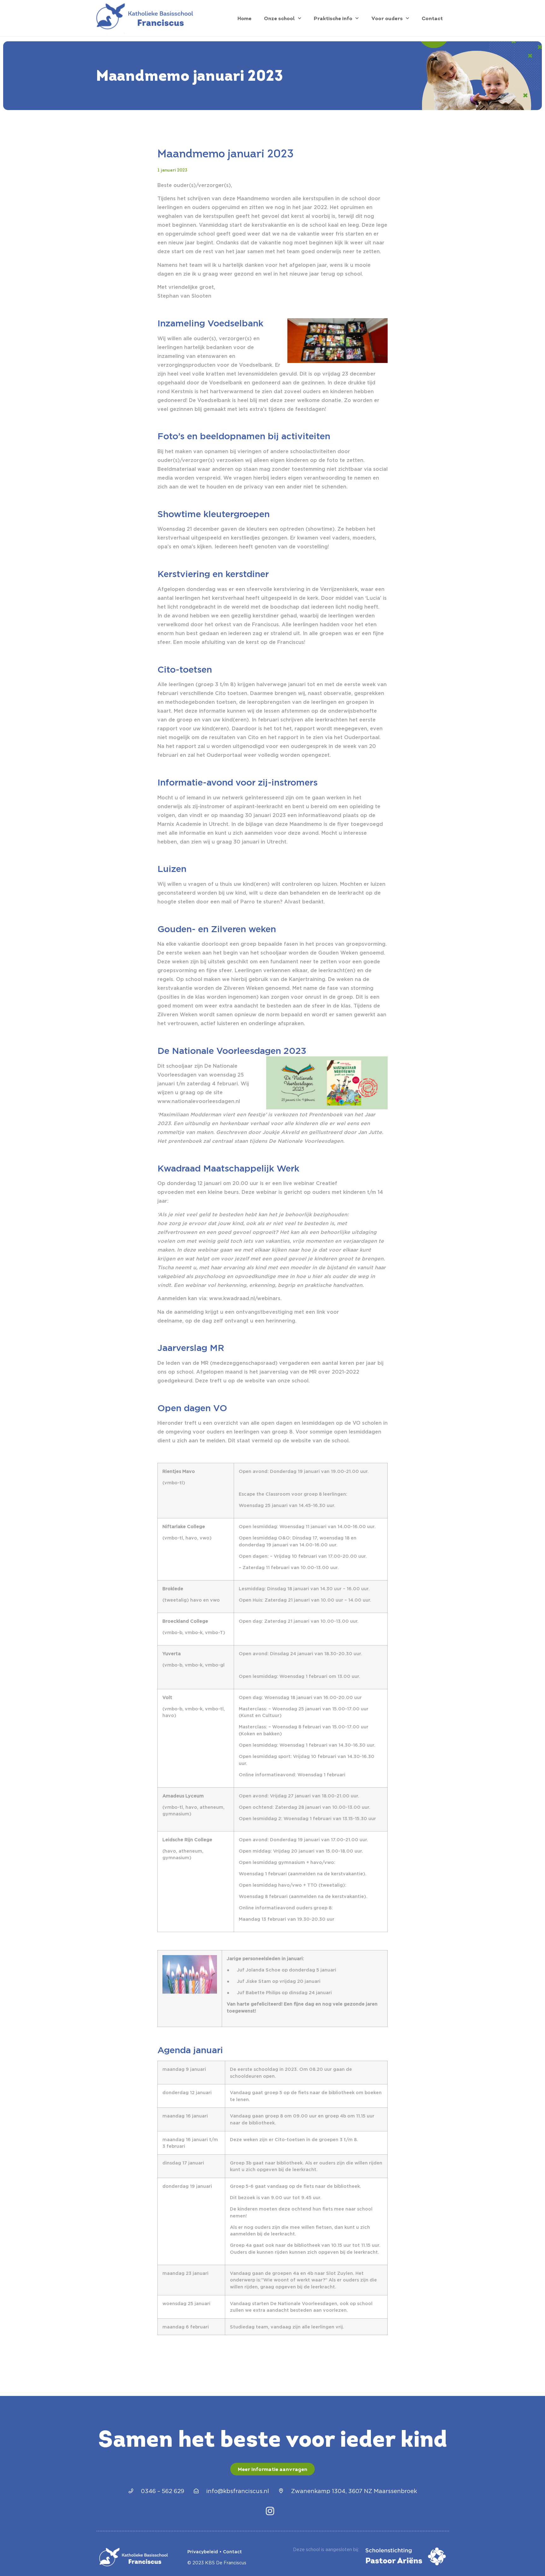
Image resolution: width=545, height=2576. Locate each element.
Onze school (279, 18)
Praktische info (333, 18)
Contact (432, 18)
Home (244, 18)
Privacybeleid (203, 2552)
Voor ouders (387, 18)
